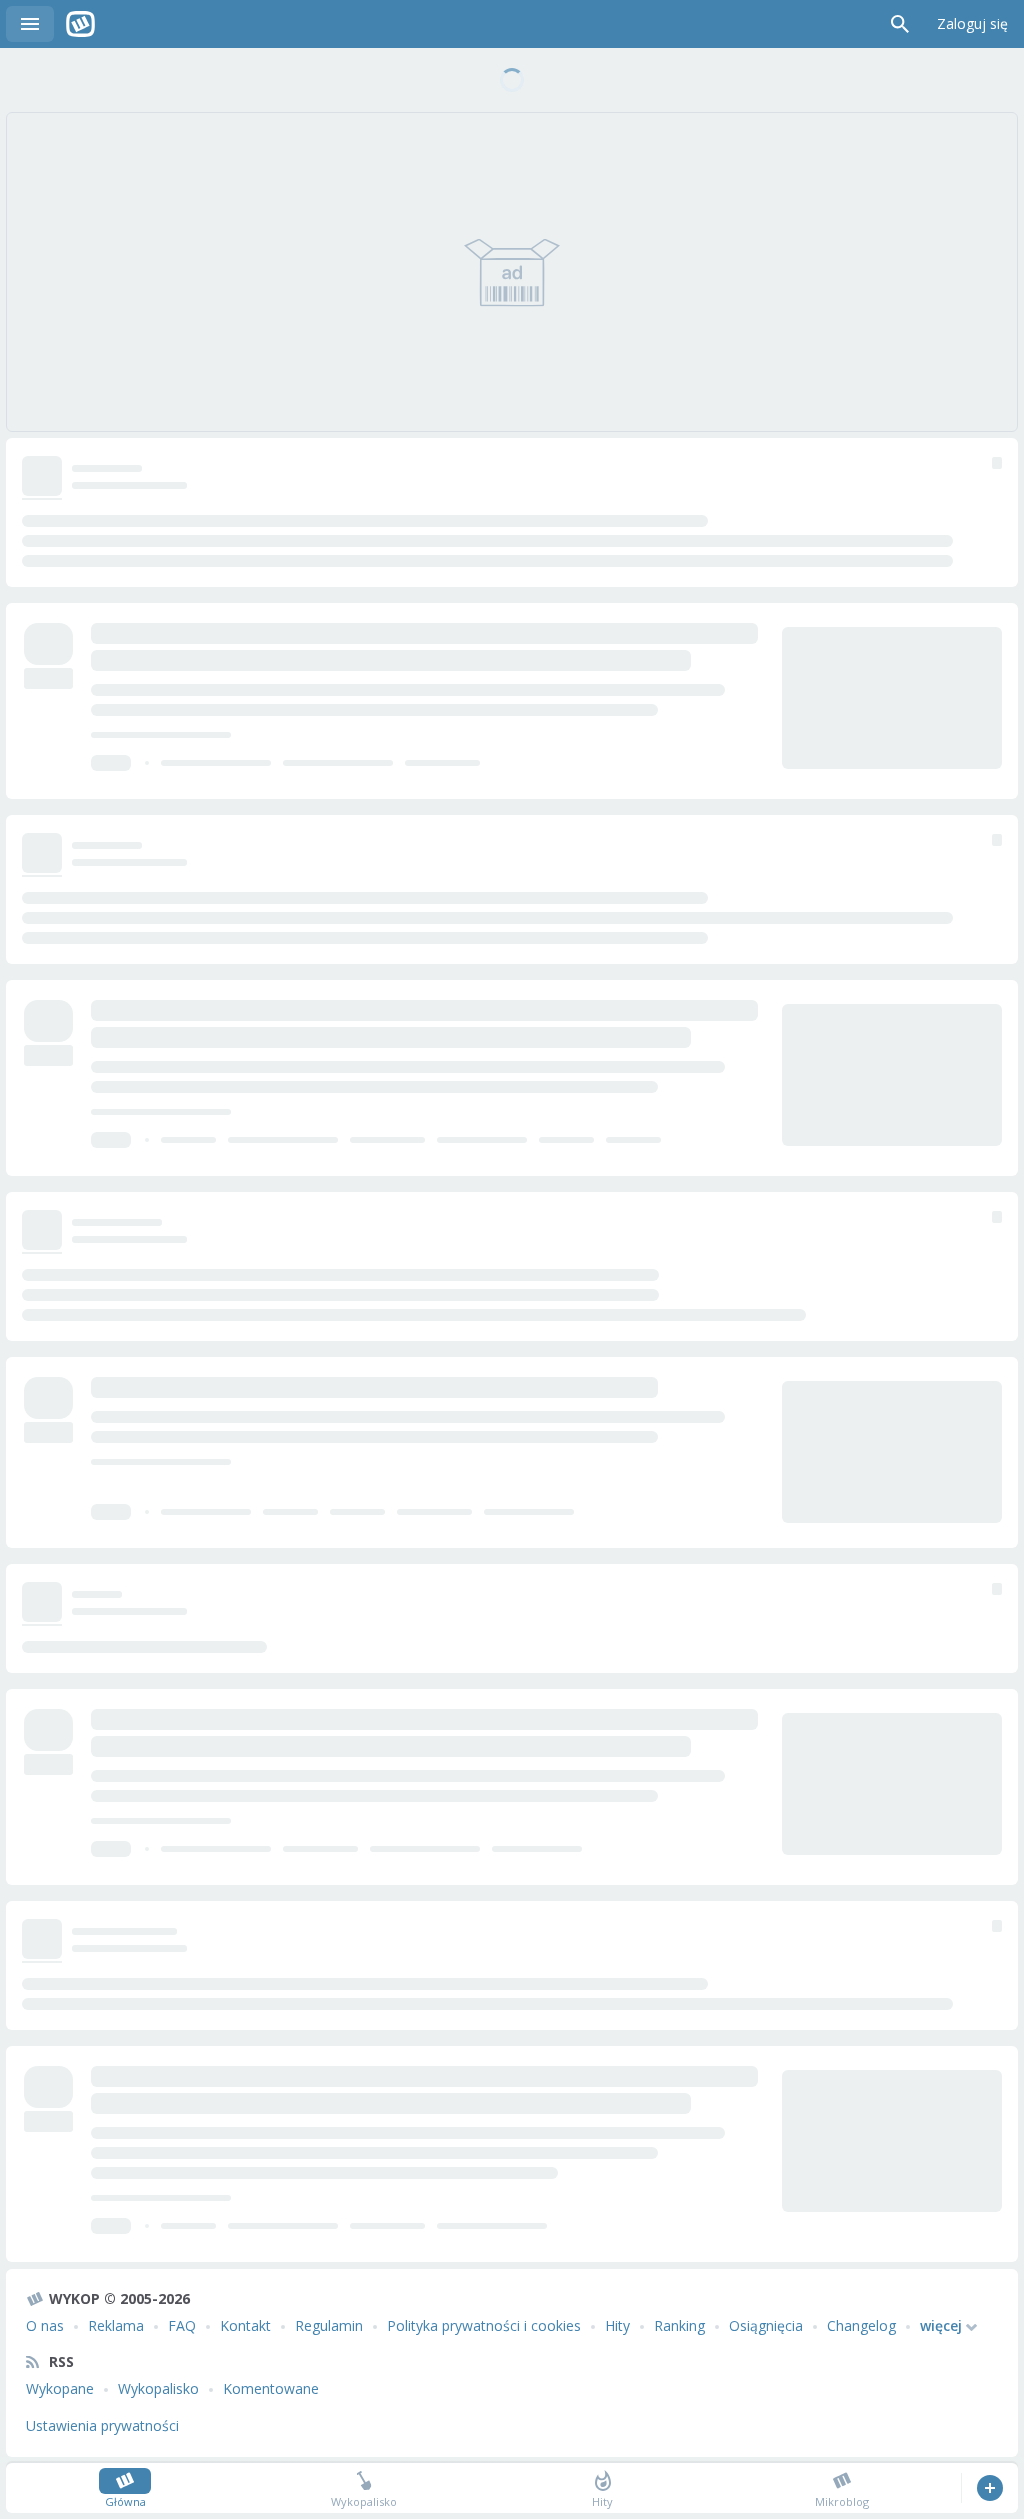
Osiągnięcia (766, 2325)
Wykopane (60, 2388)
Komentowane (271, 2388)
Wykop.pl (80, 24)
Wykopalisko (158, 2388)
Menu (30, 24)
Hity (617, 2325)
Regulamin (329, 2325)
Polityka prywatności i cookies (484, 2325)
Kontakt (245, 2325)
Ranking (679, 2325)
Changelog (861, 2325)
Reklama (116, 2325)
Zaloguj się (972, 23)
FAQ (182, 2325)
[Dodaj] (989, 2488)
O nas (45, 2325)
